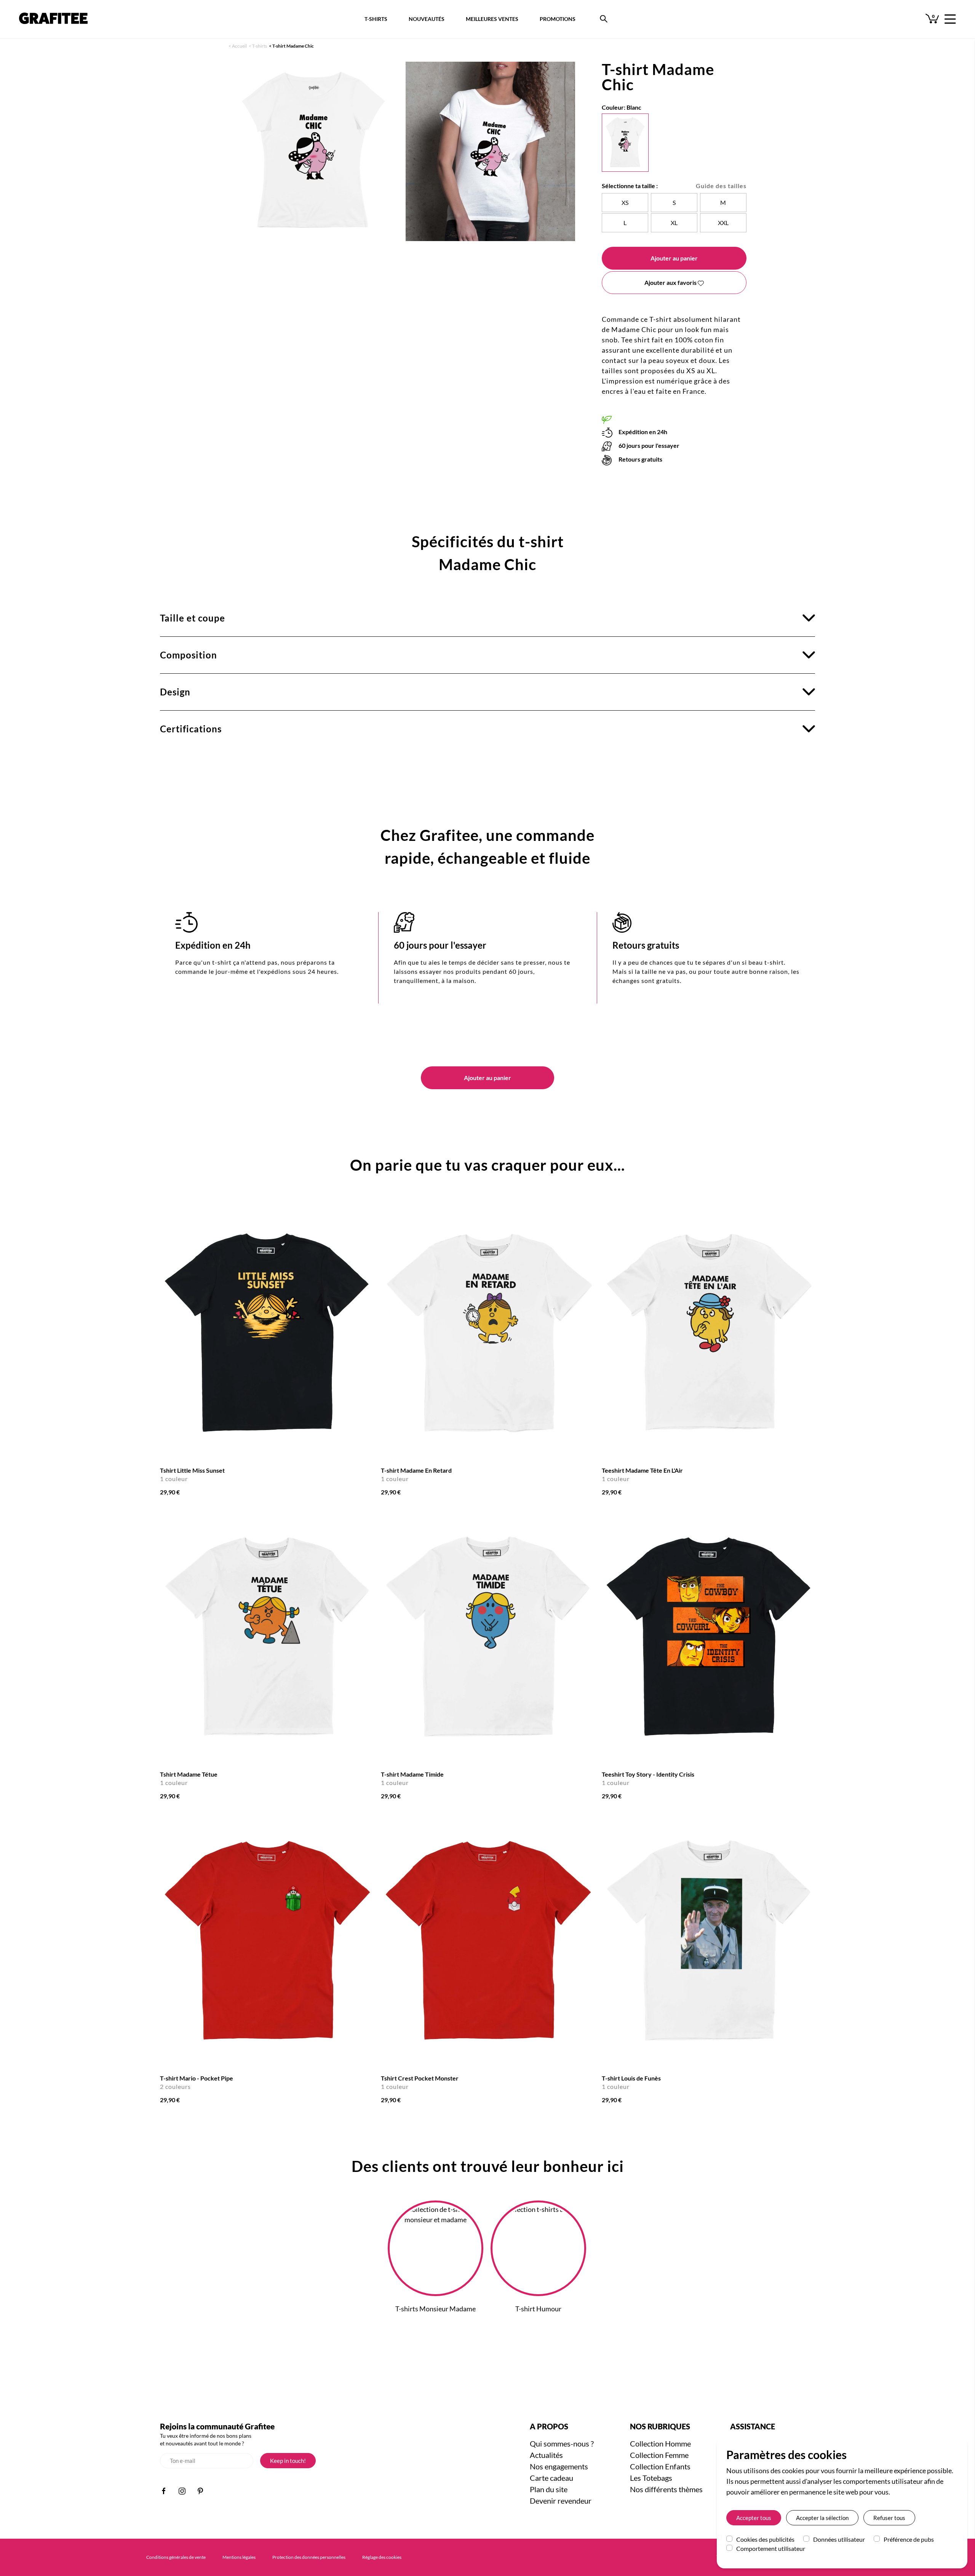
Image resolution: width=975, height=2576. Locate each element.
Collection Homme (660, 2443)
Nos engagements (559, 2466)
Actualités (546, 2455)
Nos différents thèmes (666, 2489)
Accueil (239, 46)
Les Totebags (651, 2478)
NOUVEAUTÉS (427, 19)
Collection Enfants (660, 2466)
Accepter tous (754, 2518)
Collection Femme (659, 2455)
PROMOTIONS (558, 19)
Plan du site (549, 2489)
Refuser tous (889, 2518)
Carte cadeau (551, 2478)
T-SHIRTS (376, 19)
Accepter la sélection (822, 2518)
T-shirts (260, 46)
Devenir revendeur (561, 2501)
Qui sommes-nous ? (562, 2443)
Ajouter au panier (674, 258)
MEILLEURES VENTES (492, 19)
